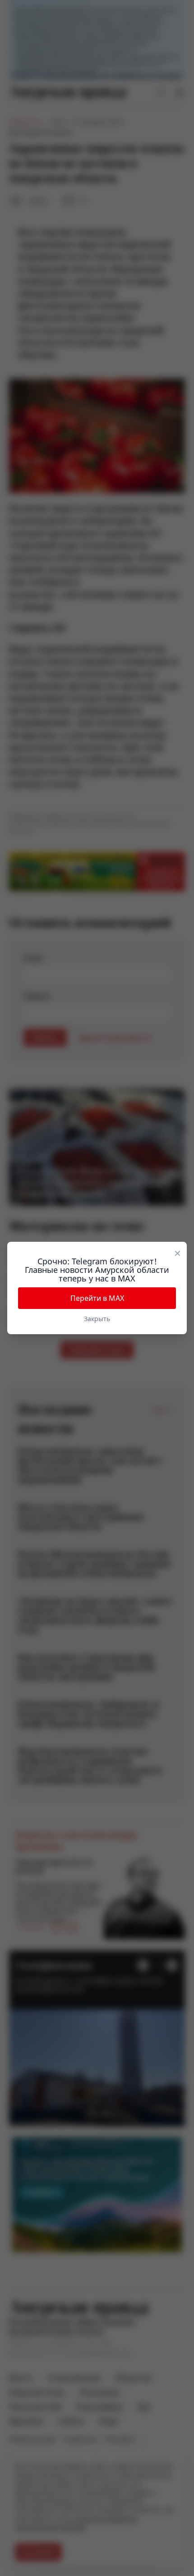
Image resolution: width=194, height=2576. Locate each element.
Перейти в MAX (97, 1298)
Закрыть (97, 1319)
